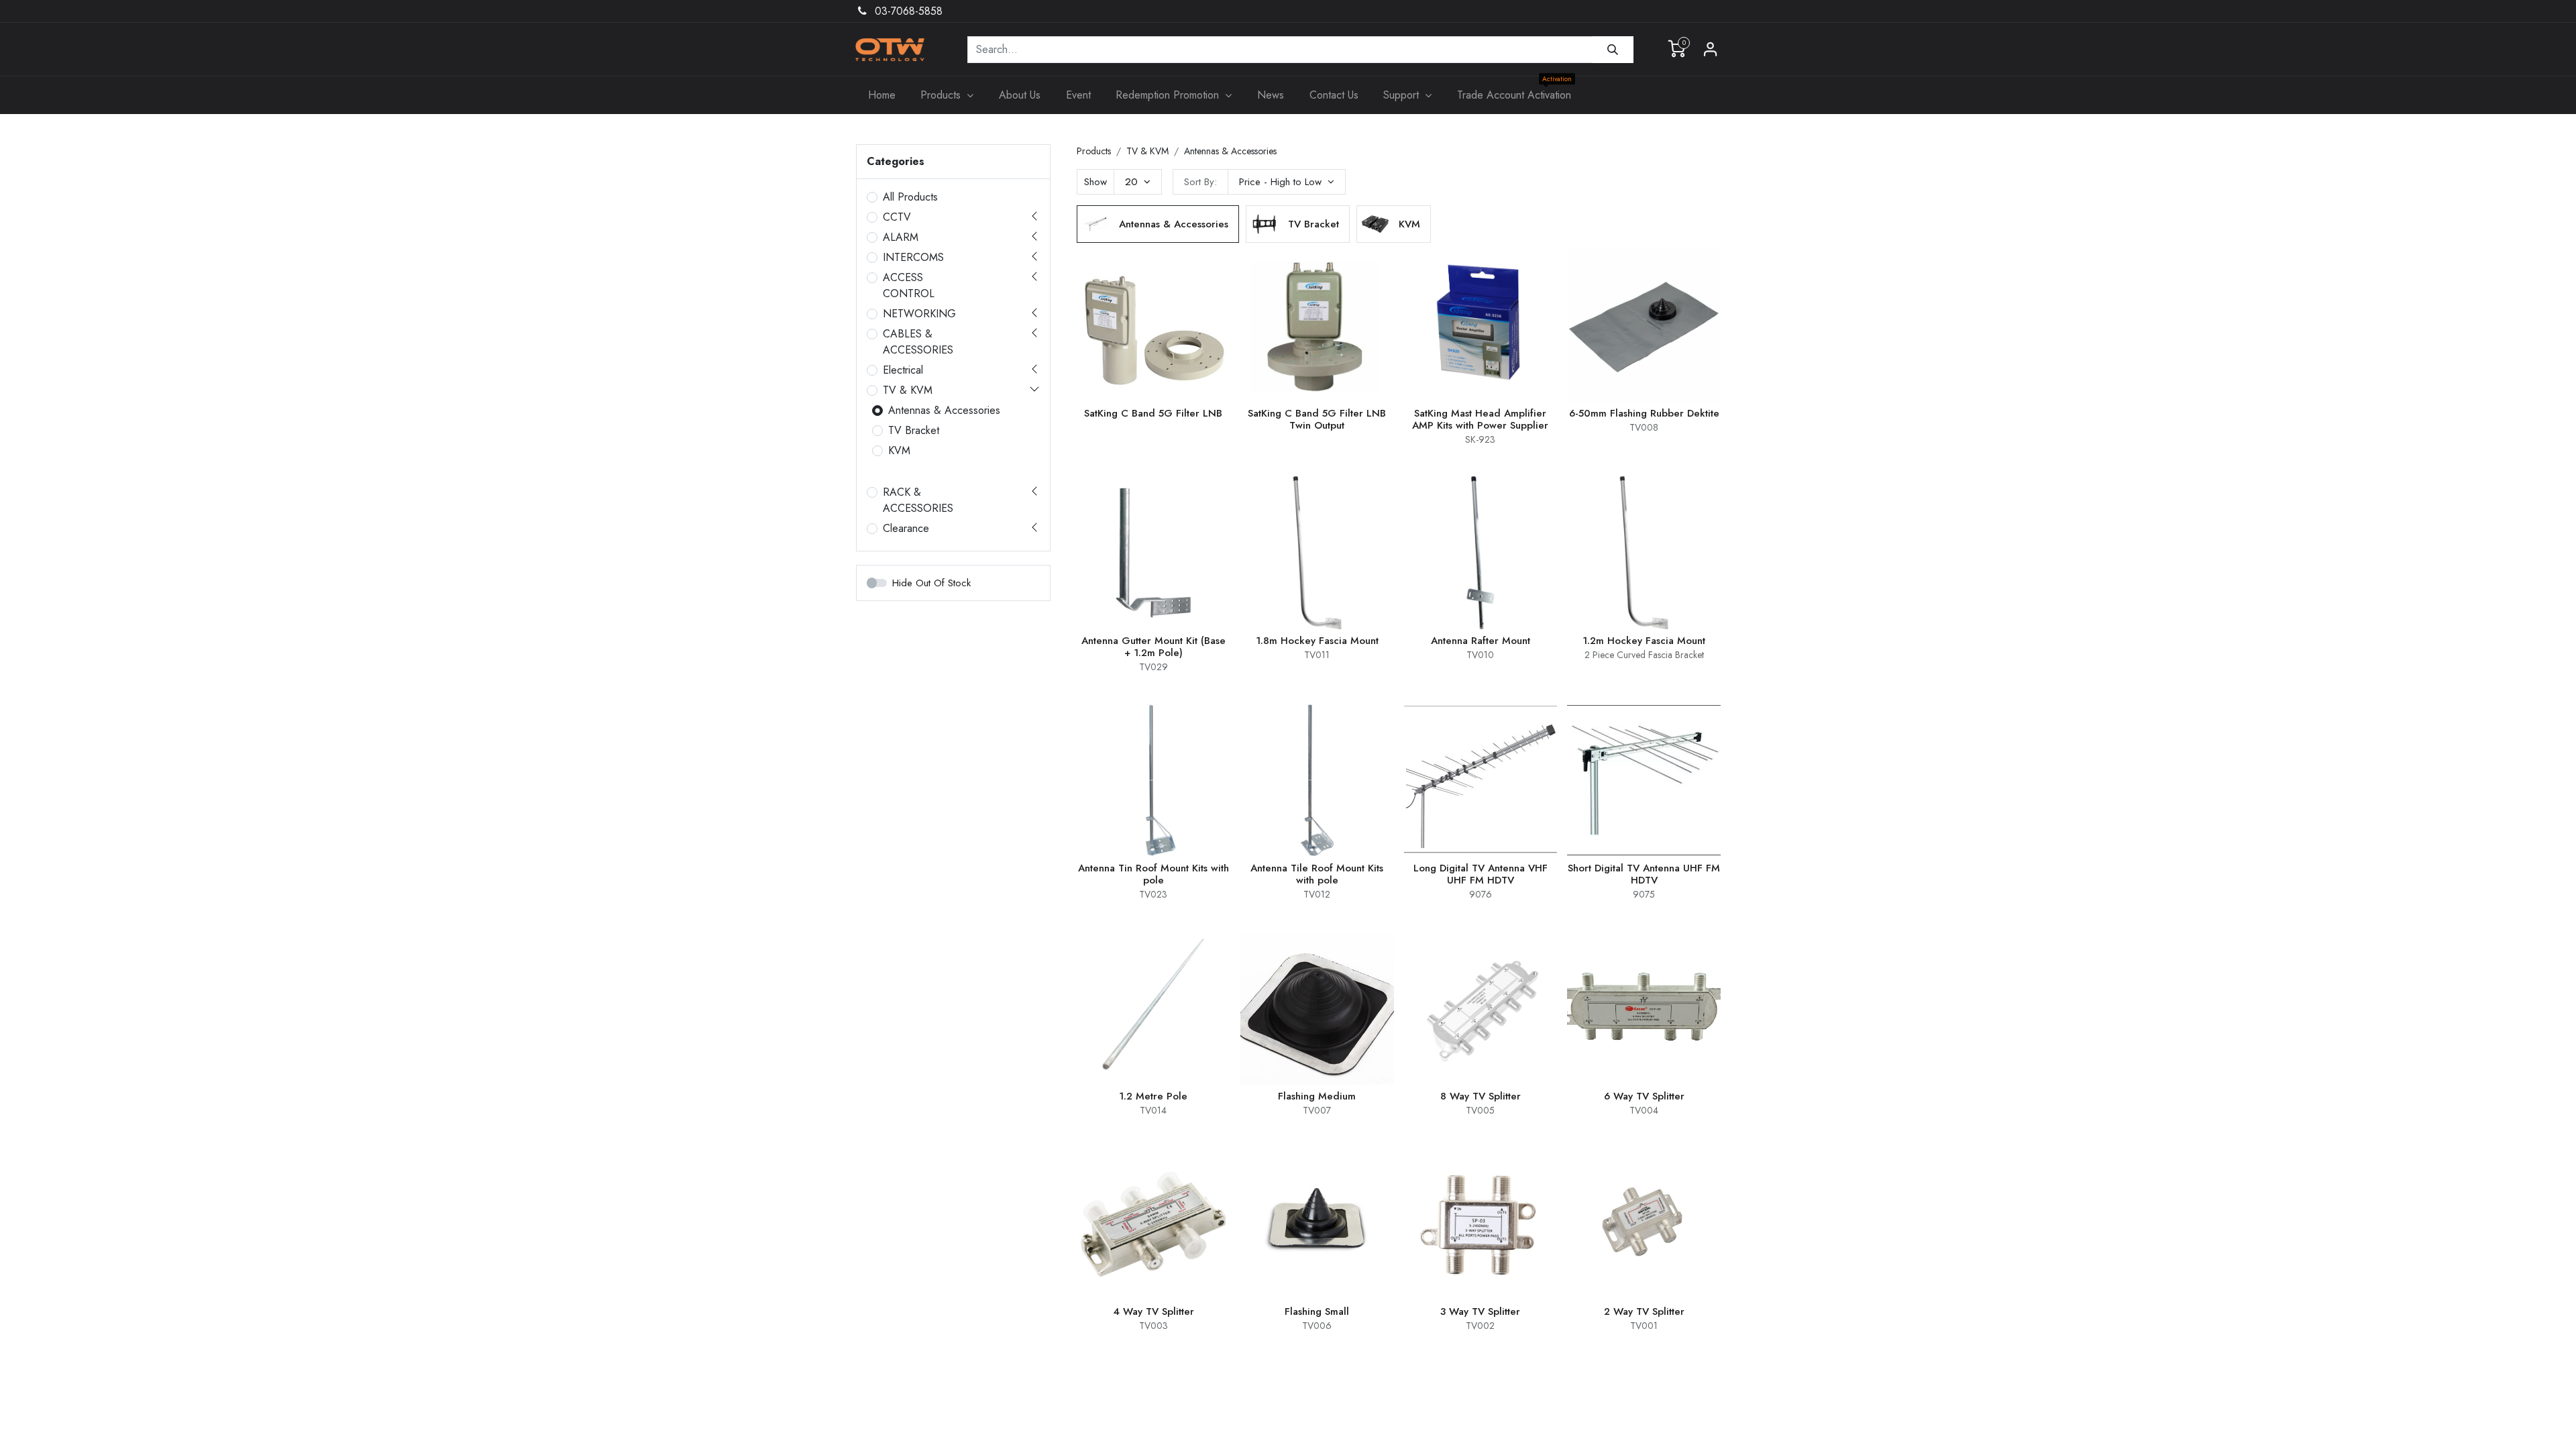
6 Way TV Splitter (1644, 1096)
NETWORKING (919, 314)
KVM (899, 450)
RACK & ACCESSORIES (918, 500)
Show (1095, 182)
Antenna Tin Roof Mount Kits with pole (1153, 874)
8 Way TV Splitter (1481, 1096)
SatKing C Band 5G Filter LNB (1153, 413)
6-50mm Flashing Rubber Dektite (1644, 413)
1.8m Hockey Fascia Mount (1317, 641)
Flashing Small (1317, 1311)
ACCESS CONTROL (909, 285)
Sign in (1711, 50)
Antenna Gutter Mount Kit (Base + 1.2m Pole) (1153, 647)
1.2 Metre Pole (1153, 1096)
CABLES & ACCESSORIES (918, 342)
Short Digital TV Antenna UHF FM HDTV (1644, 874)
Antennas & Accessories (944, 410)
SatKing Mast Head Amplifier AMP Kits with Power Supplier (1480, 419)
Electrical (903, 370)
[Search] (1613, 50)
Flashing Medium (1317, 1096)
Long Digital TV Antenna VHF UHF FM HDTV (1481, 874)
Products (1094, 151)
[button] (1287, 182)
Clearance (906, 528)
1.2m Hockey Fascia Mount (1644, 641)
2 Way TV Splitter (1644, 1311)
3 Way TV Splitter (1480, 1311)
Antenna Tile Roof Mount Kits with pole (1317, 874)
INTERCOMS (913, 257)
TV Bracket (914, 430)
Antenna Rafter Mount (1481, 641)
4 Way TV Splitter (1153, 1311)
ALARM (901, 237)
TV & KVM (908, 390)
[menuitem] (882, 95)
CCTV (897, 217)
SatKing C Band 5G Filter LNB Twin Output (1317, 419)
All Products (910, 197)
